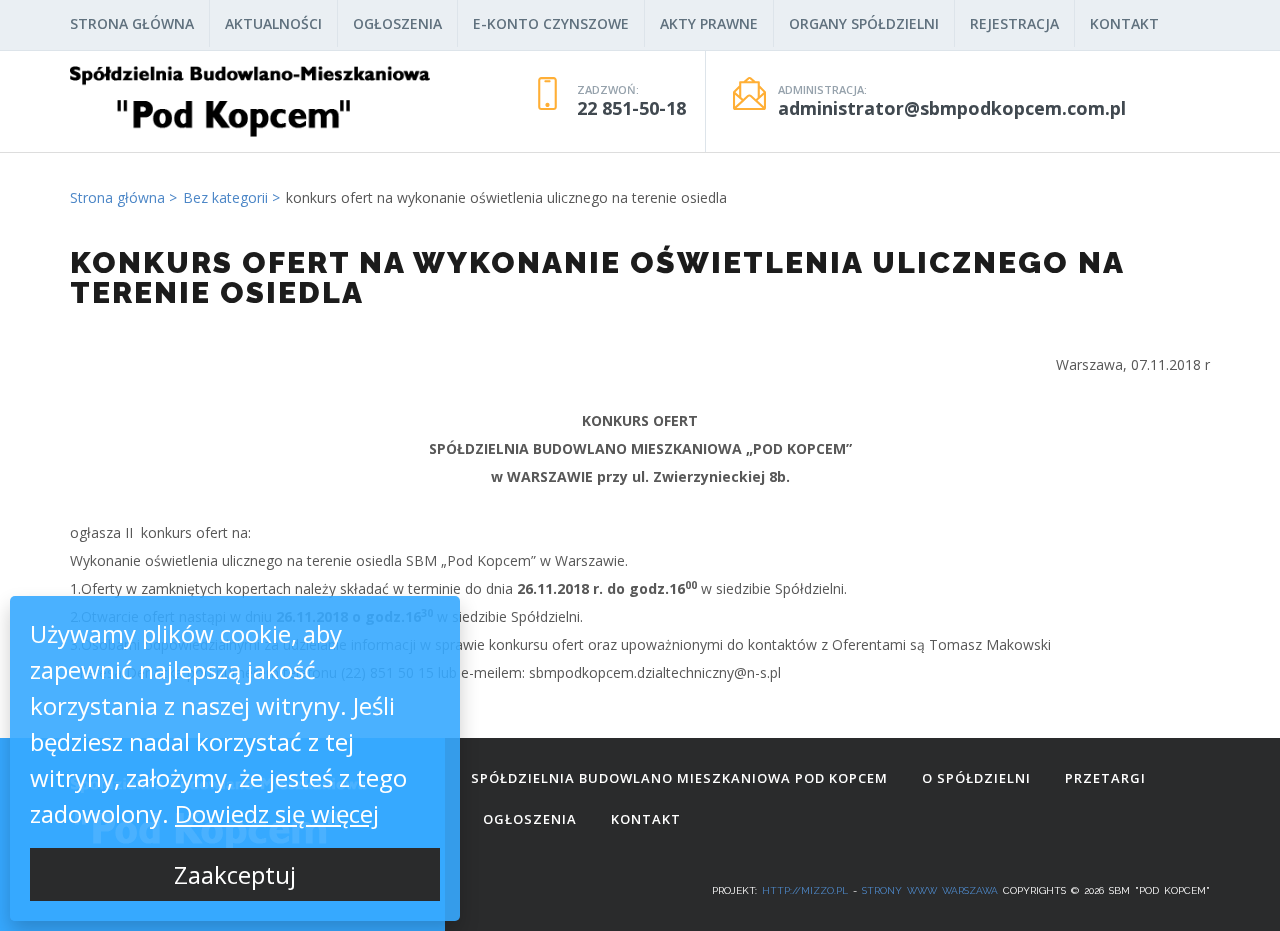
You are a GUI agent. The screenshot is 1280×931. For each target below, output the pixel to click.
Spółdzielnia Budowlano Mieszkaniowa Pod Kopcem (679, 778)
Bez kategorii (225, 197)
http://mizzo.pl (805, 890)
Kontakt (1124, 23)
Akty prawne (709, 23)
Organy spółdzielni (864, 23)
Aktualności (273, 23)
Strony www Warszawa (930, 890)
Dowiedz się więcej (277, 813)
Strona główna (132, 23)
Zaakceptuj (235, 874)
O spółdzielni (976, 778)
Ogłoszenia (397, 23)
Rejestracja (1014, 23)
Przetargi (1105, 778)
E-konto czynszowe (551, 23)
